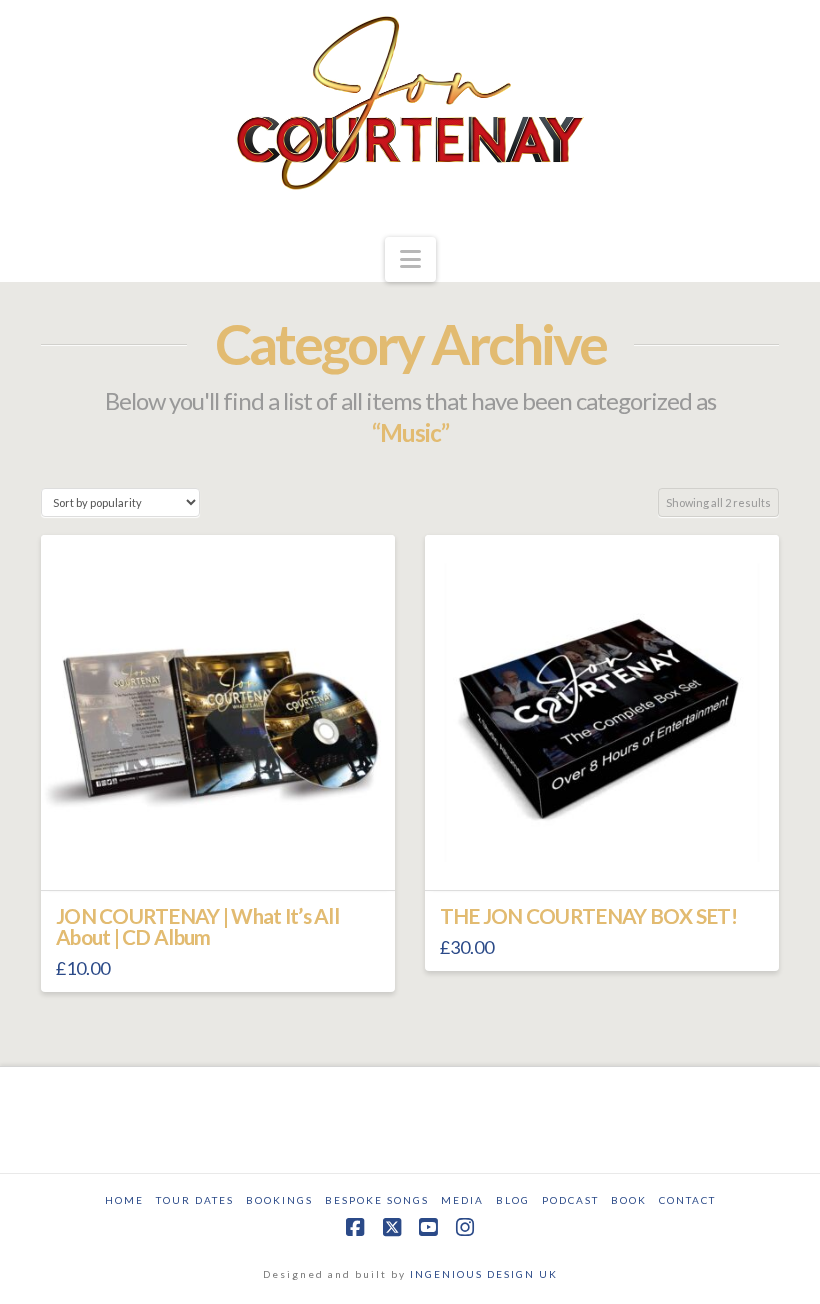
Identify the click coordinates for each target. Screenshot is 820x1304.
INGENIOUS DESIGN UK (484, 1274)
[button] (410, 260)
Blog (513, 1200)
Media (462, 1200)
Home (124, 1200)
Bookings (279, 1200)
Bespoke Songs (377, 1200)
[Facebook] (355, 1227)
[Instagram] (465, 1227)
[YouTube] (428, 1227)
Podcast (570, 1200)
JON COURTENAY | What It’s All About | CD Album (197, 927)
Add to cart (226, 856)
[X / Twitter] (392, 1227)
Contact (687, 1200)
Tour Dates (195, 1200)
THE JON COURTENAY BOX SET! (588, 916)
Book (629, 1200)
